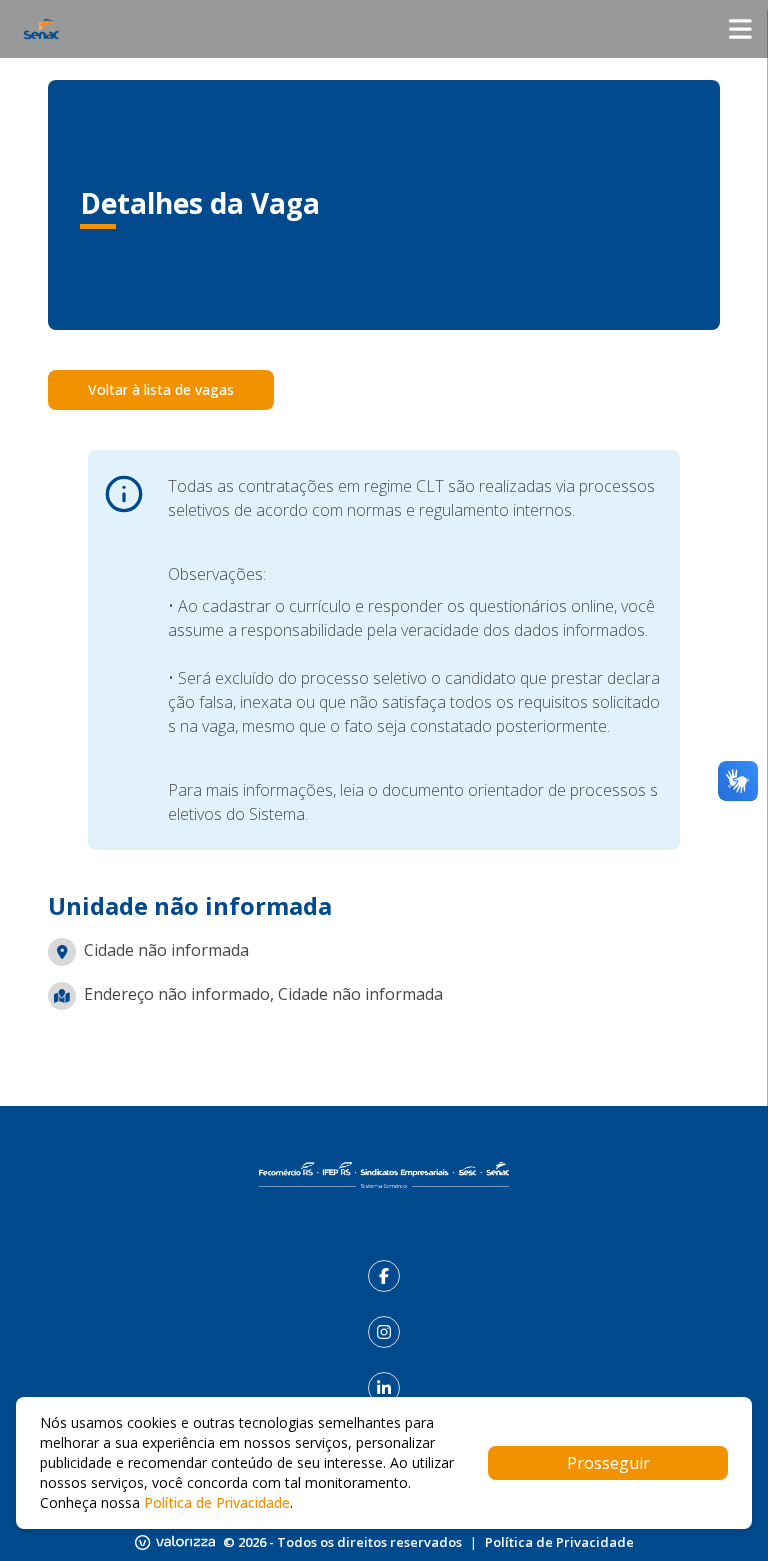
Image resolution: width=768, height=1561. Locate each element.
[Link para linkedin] (384, 1388)
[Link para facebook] (384, 1276)
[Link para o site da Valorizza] (175, 1542)
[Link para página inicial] (384, 1175)
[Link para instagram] (384, 1332)
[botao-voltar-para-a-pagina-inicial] (384, 29)
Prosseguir (608, 1463)
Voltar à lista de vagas (161, 389)
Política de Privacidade (217, 1502)
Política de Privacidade (559, 1542)
